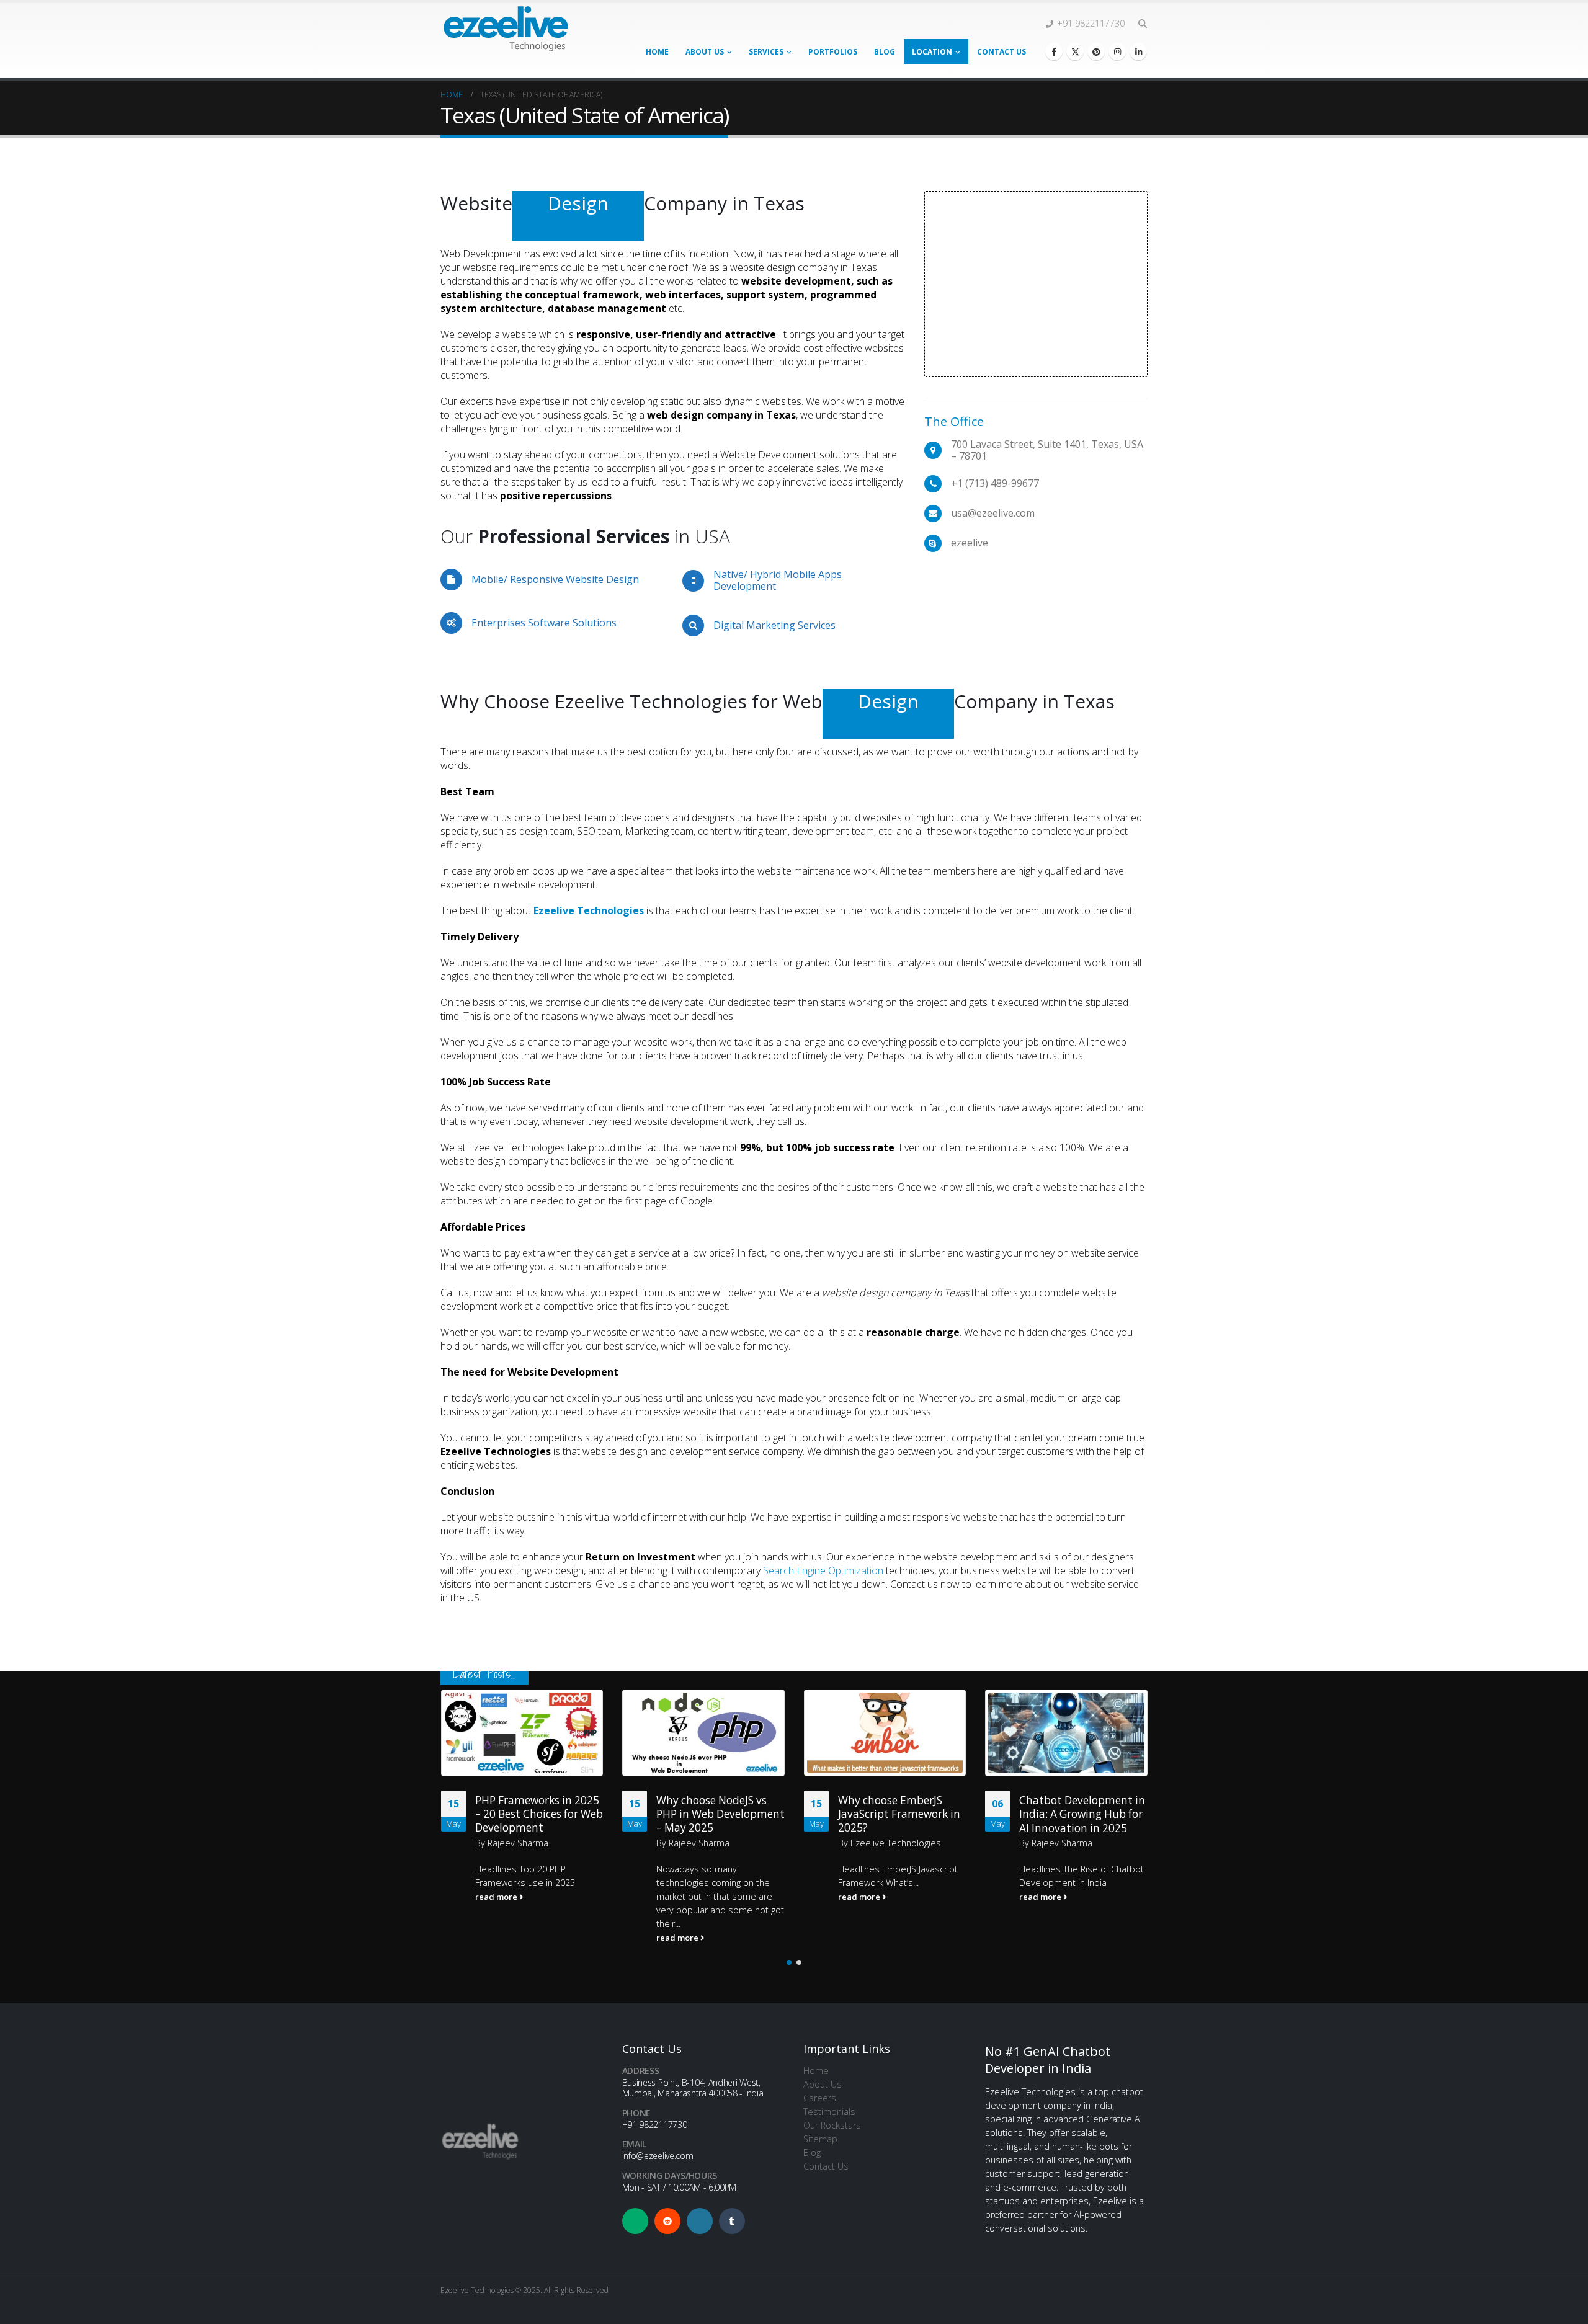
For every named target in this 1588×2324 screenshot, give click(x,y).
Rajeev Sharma (517, 1843)
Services (766, 52)
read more (497, 1938)
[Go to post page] (522, 1733)
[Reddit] (667, 2221)
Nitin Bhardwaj (1060, 1829)
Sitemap (820, 2139)
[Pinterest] (1096, 51)
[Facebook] (1054, 51)
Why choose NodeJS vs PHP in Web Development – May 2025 (539, 1814)
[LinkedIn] (1138, 51)
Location (932, 52)
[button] (1142, 24)
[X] (1075, 51)
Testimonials (829, 2112)
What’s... (720, 1883)
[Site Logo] (506, 28)
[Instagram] (1117, 51)
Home (657, 52)
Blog (885, 52)
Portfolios (833, 52)
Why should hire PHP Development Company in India (1082, 1868)
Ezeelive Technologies (714, 1843)
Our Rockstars (832, 2125)
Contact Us (1001, 52)
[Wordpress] (700, 2221)
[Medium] (635, 2221)
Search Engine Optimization (823, 1570)
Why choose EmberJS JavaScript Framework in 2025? (717, 1814)
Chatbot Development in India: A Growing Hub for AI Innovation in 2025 (900, 1814)
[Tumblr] (732, 2221)
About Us (705, 52)
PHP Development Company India (1065, 1806)
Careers (820, 2098)
